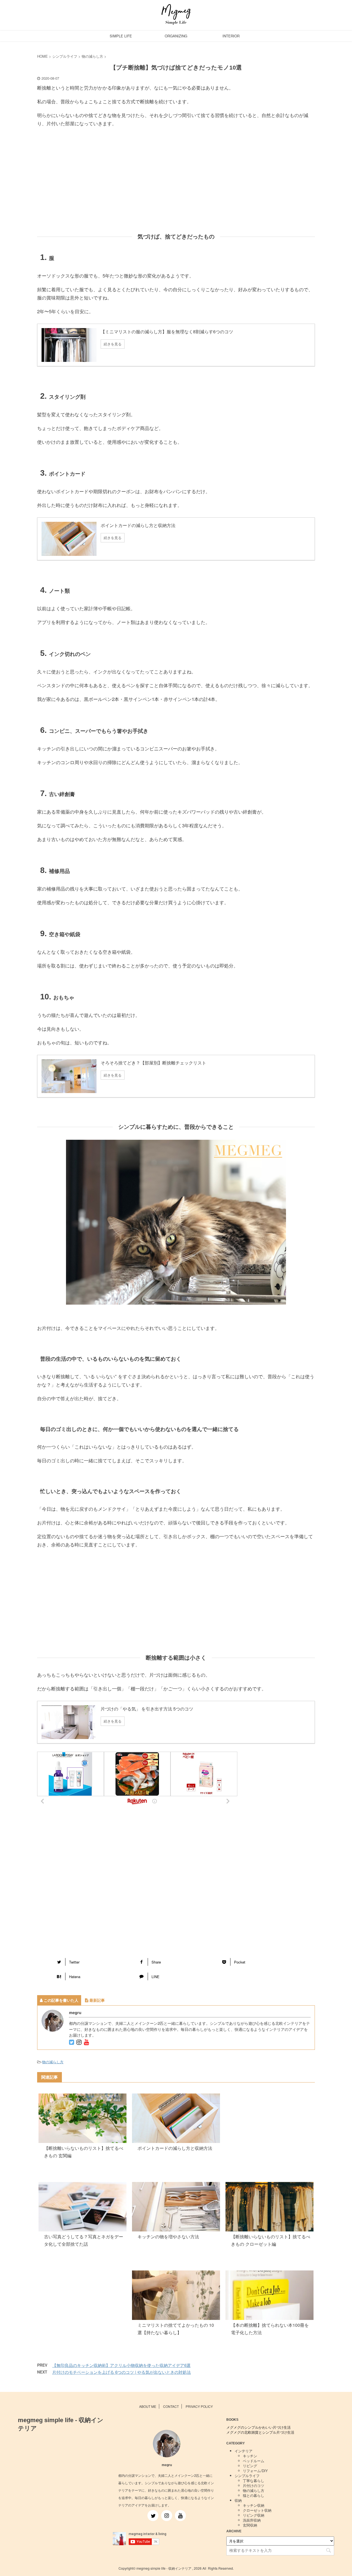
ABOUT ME (148, 2406)
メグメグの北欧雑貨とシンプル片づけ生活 (260, 2432)
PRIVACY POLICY (199, 2406)
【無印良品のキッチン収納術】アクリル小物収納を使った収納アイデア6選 (121, 2365)
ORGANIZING (176, 36)
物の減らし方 (53, 2062)
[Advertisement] (176, 185)
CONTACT (171, 2406)
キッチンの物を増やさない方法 (168, 2237)
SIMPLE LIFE (121, 36)
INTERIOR (231, 36)
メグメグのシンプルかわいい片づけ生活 (258, 2427)
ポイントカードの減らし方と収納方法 (175, 2148)
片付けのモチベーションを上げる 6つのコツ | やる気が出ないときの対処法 (122, 2372)
